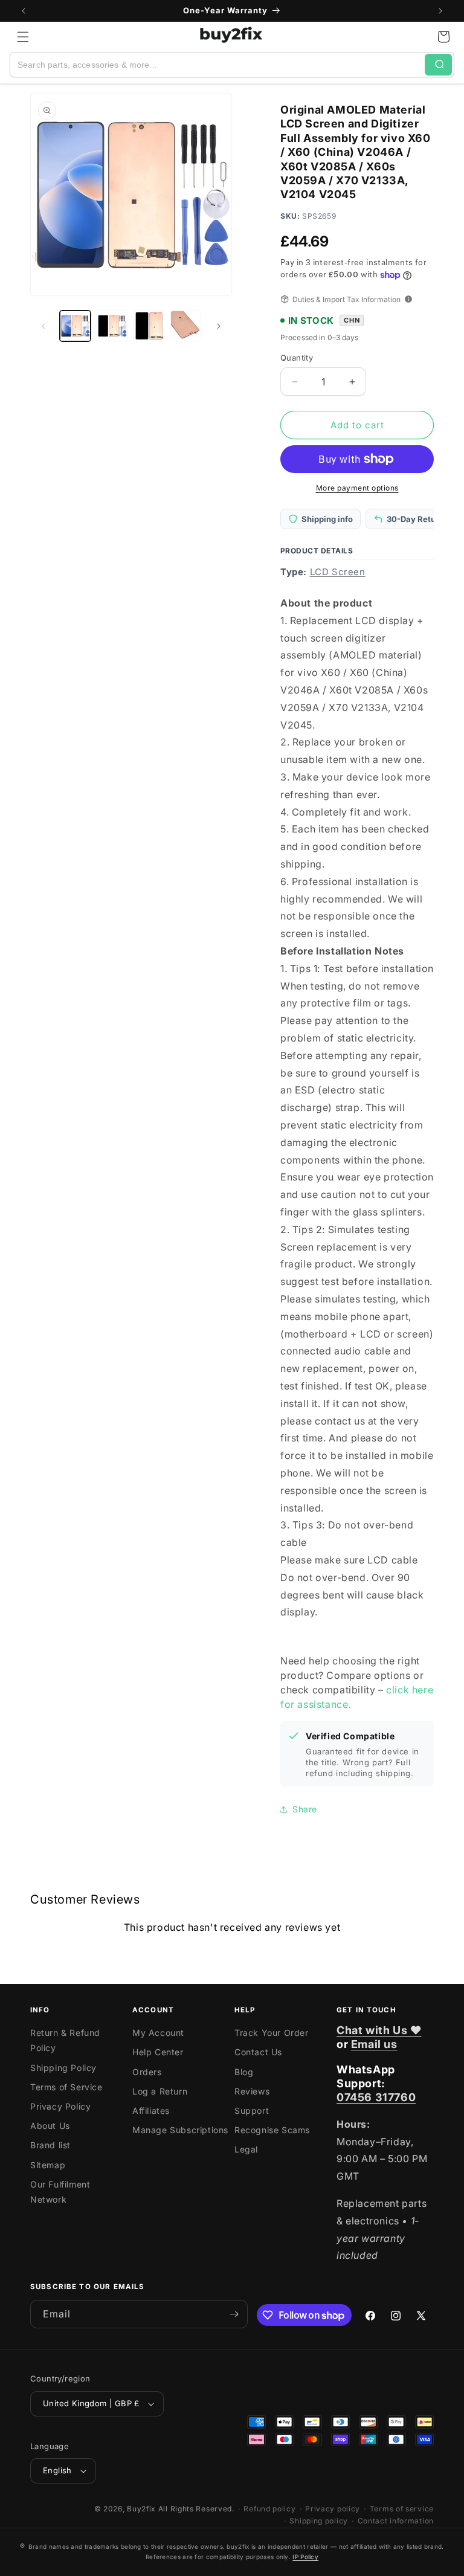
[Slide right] (219, 326)
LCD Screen (338, 572)
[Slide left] (43, 326)
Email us (374, 2044)
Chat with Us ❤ (379, 2030)
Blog (244, 2072)
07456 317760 (376, 2097)
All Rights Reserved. (196, 2509)
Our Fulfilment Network (60, 2192)
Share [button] (305, 1809)
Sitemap (48, 2165)
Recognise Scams (272, 2130)
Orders (147, 2072)
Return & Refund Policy (65, 2040)
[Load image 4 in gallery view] (186, 326)
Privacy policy (333, 2509)
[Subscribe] (234, 2314)
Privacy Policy (60, 2106)
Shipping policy (319, 2521)
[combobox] (217, 65)
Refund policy (269, 2509)
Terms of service (402, 2509)
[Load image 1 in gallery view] (75, 326)
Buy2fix (141, 2509)
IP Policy (305, 2557)
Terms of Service (66, 2087)
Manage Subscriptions (180, 2130)
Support (252, 2111)
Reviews (252, 2091)
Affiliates (151, 2111)
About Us (50, 2126)
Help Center (158, 2052)
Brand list (50, 2145)
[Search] (438, 65)
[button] (23, 37)
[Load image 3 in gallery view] (149, 326)
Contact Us (258, 2052)
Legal (246, 2149)
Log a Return (160, 2091)
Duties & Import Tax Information (346, 299)
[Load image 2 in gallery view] (112, 326)
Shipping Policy (63, 2068)
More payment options (357, 488)
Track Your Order (272, 2033)
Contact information (396, 2521)
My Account (158, 2033)
